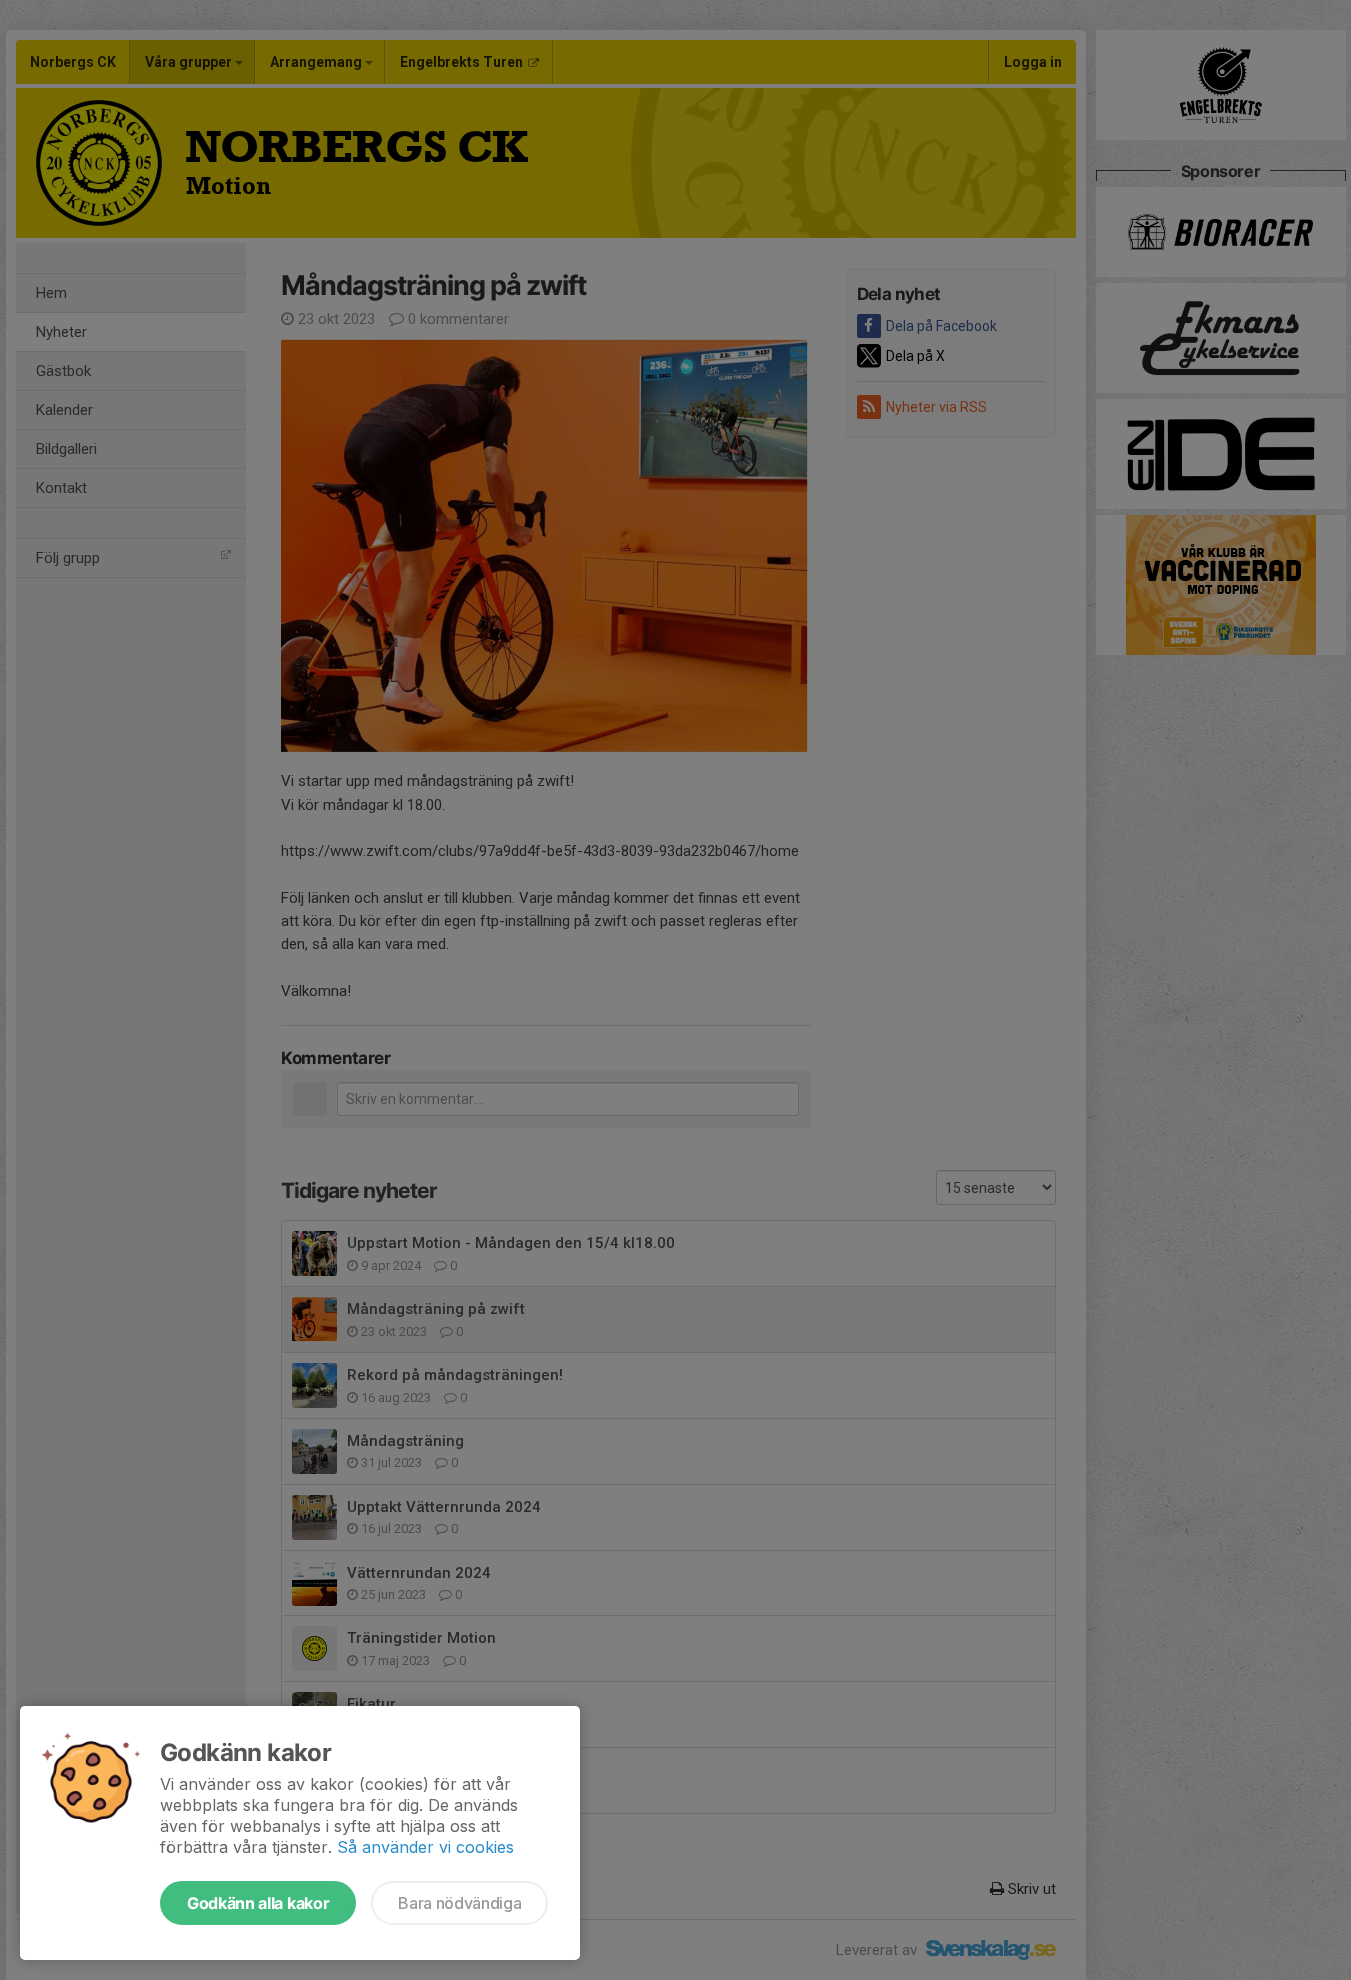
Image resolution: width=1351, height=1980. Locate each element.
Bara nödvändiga (459, 1903)
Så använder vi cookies (425, 1847)
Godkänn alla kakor (258, 1903)
